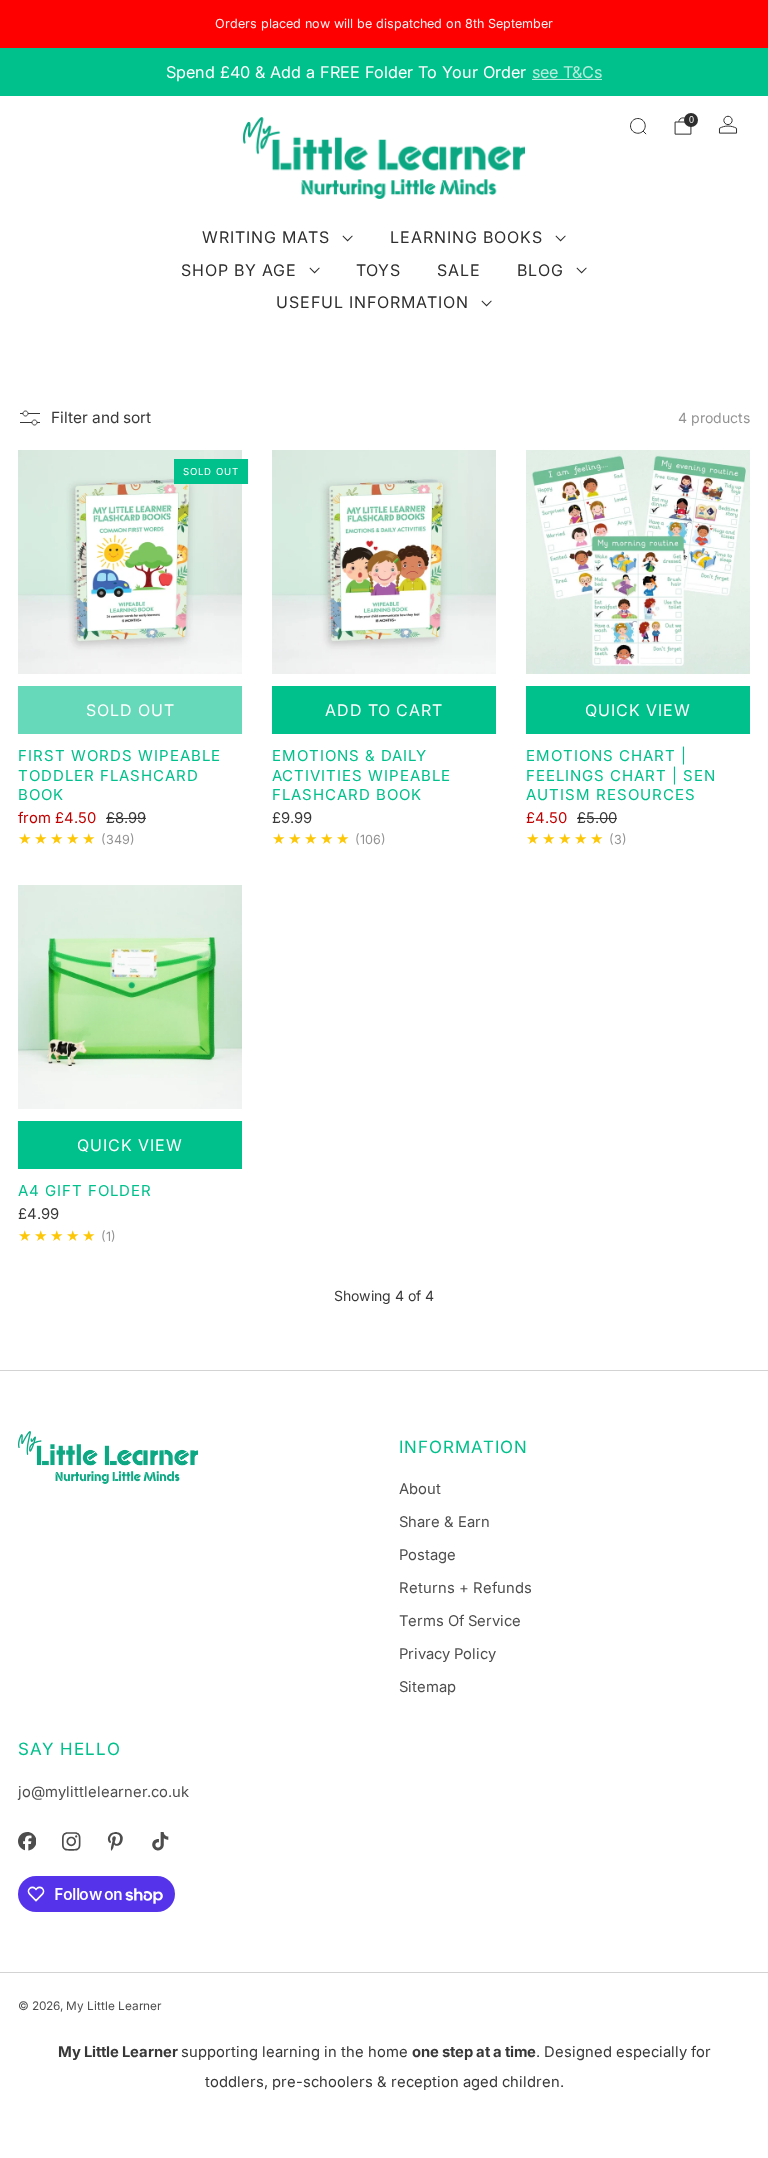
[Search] (638, 126)
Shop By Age (239, 270)
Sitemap (427, 1687)
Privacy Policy (447, 1654)
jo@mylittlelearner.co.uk (103, 1792)
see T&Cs (567, 72)
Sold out (130, 710)
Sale (459, 270)
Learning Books (466, 237)
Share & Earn (444, 1522)
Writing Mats (266, 237)
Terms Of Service (460, 1621)
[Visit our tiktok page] (160, 1842)
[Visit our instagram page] (71, 1842)
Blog (540, 270)
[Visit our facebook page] (27, 1842)
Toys (378, 270)
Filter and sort (101, 417)
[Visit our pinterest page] (115, 1842)
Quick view (638, 710)
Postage (427, 1555)
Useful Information (372, 302)
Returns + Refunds (465, 1588)
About (420, 1489)
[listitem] (384, 24)
